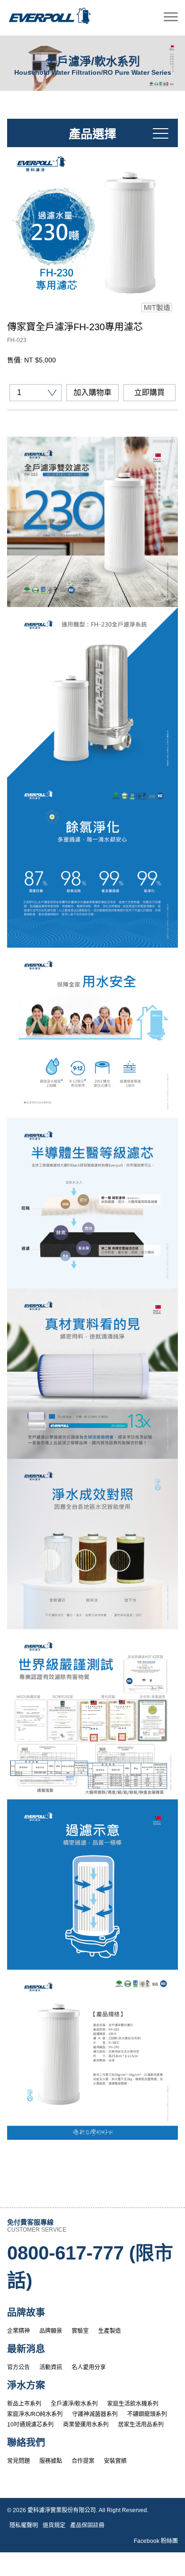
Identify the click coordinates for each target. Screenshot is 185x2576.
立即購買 (149, 392)
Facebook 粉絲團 (156, 2541)
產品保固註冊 (87, 2525)
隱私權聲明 (24, 2525)
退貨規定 (54, 2525)
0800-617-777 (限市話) (90, 2267)
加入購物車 (92, 392)
